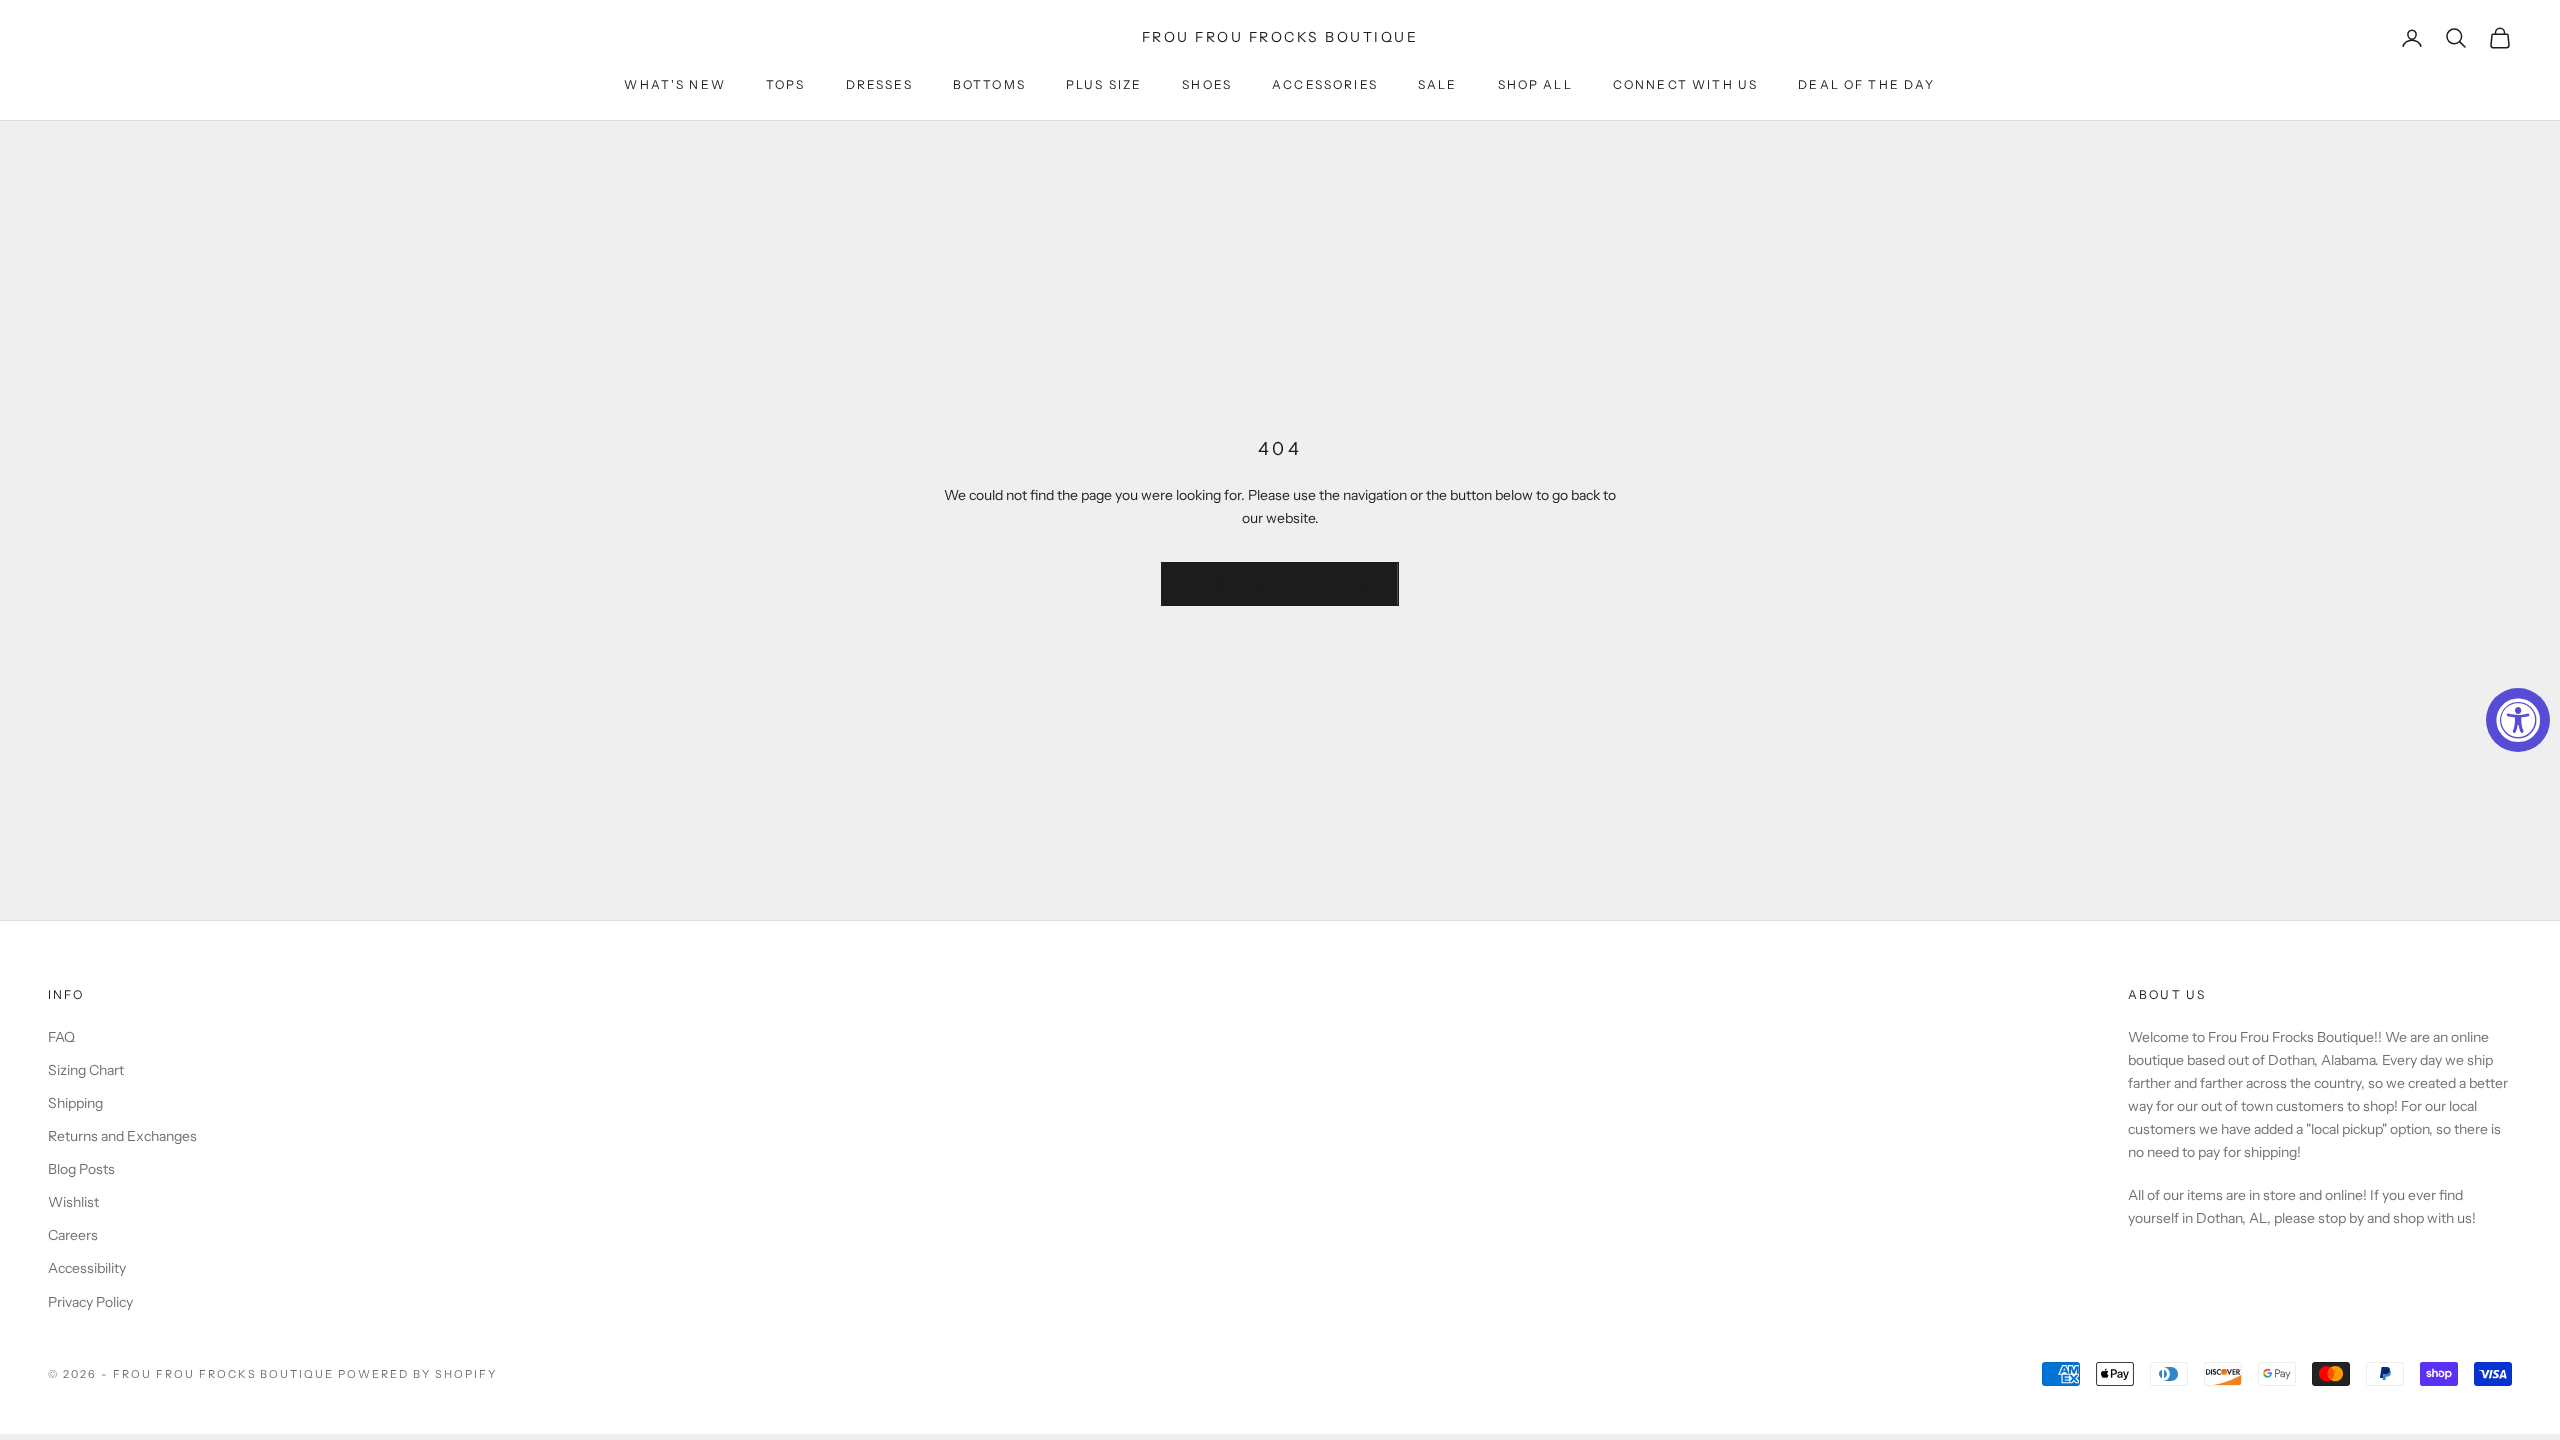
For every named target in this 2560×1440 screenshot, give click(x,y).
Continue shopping (1280, 584)
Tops (786, 84)
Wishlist (73, 1202)
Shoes (1207, 84)
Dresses (879, 84)
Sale (1438, 84)
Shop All (1535, 84)
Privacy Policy (90, 1302)
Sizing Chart (86, 1070)
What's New (675, 84)
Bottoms (989, 84)
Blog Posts (81, 1169)
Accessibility (87, 1268)
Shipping (75, 1103)
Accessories (1325, 84)
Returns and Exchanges (122, 1136)
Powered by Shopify (417, 1374)
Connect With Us (1685, 84)
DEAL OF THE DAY (1866, 84)
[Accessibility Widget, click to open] (2518, 720)
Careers (73, 1235)
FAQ (61, 1037)
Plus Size (1104, 84)
